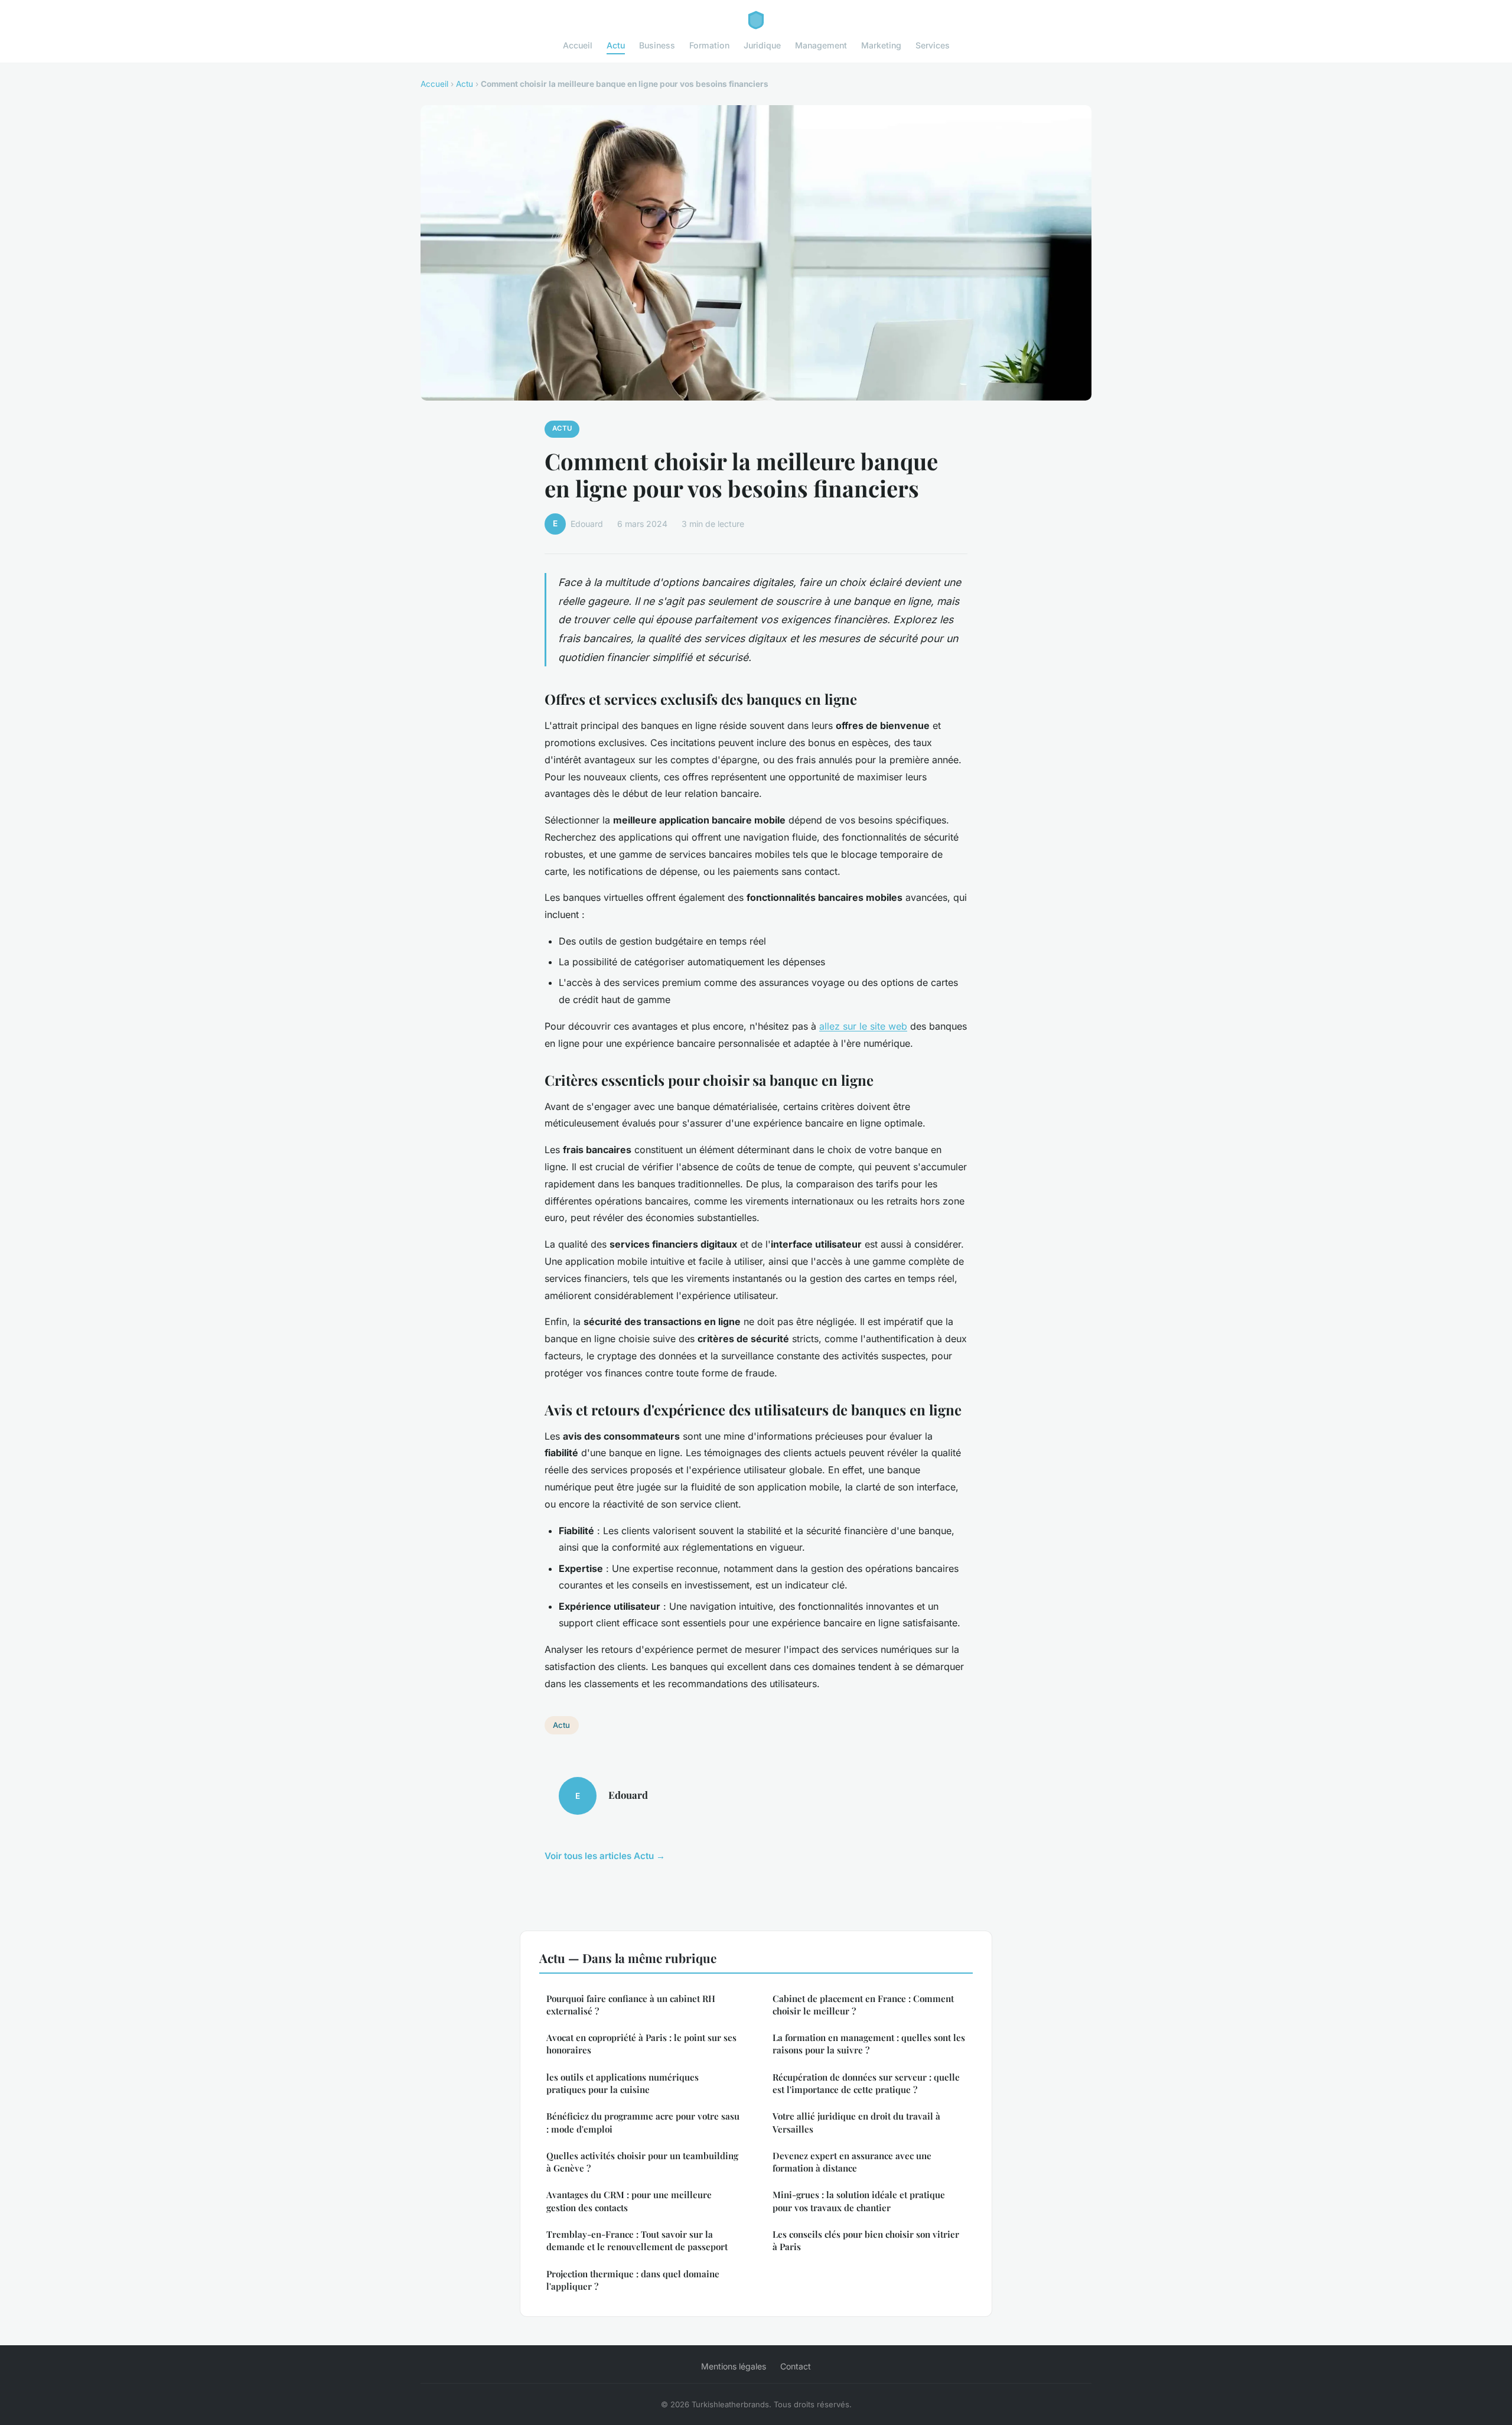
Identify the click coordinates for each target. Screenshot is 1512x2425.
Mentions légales (734, 2366)
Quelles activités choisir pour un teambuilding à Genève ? (642, 2162)
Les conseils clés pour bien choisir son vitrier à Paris (866, 2240)
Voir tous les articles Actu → (605, 1856)
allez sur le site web (863, 1026)
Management (821, 45)
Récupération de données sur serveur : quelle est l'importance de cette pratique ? (866, 2083)
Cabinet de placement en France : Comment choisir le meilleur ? (863, 2005)
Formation (709, 45)
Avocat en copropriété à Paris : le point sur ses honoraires (641, 2044)
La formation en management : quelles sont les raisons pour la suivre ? (869, 2044)
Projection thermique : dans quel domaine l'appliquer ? (633, 2280)
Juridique (762, 45)
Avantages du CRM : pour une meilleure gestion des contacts (629, 2201)
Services (933, 45)
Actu (616, 45)
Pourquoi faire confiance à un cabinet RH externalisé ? (631, 2005)
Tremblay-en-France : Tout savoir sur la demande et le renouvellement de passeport (637, 2240)
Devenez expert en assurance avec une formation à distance (852, 2162)
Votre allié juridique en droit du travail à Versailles (856, 2122)
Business (657, 45)
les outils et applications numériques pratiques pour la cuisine (623, 2083)
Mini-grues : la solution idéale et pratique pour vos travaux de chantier (859, 2201)
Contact (796, 2366)
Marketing (881, 45)
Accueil (578, 45)
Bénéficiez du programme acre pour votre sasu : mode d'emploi (643, 2122)
